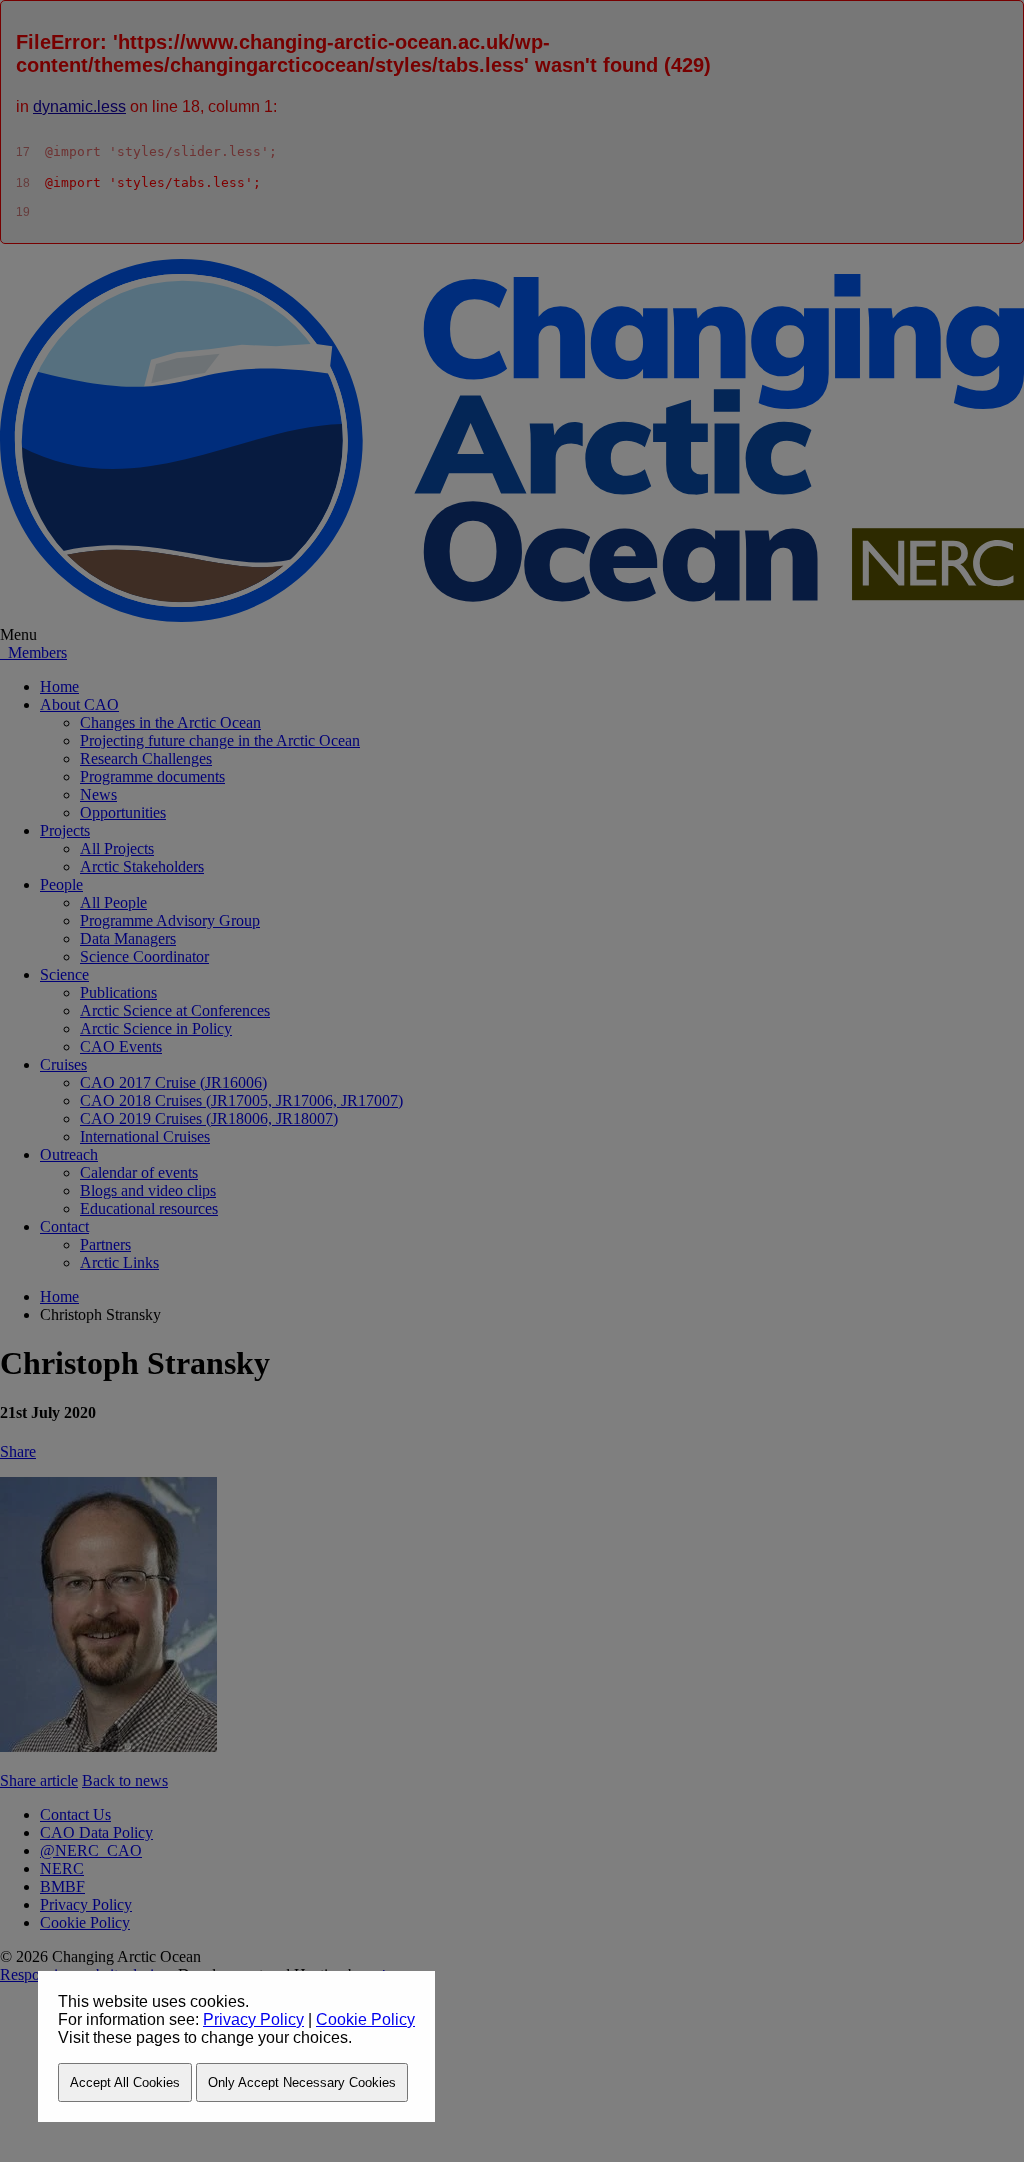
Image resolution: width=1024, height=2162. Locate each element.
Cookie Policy (365, 2019)
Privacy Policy (253, 2019)
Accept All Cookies (125, 2082)
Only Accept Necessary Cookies (302, 2082)
